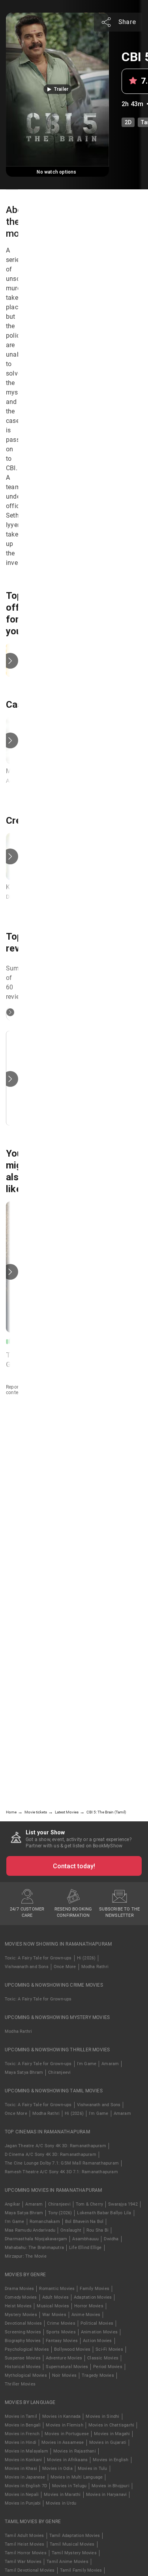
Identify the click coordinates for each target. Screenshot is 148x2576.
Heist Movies (18, 2306)
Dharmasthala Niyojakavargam (36, 2239)
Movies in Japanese (25, 2477)
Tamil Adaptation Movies (75, 2536)
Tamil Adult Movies (24, 2536)
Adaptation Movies (93, 2297)
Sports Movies (61, 2332)
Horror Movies (89, 2306)
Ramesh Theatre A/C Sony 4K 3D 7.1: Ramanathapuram (61, 2172)
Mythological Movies (26, 2375)
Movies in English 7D (26, 2486)
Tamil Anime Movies (67, 2562)
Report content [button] (14, 1390)
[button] (57, 89)
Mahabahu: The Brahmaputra (34, 2248)
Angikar (12, 2204)
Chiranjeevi (59, 2072)
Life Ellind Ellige (85, 2248)
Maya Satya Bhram (24, 2072)
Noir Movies (64, 2375)
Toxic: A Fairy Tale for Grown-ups (38, 1958)
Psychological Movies (27, 2349)
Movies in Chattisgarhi (111, 2425)
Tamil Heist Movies (25, 2544)
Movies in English (111, 2460)
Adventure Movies (64, 2358)
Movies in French (22, 2434)
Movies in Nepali (22, 2495)
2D (128, 122)
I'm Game (87, 2064)
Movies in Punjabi (23, 2503)
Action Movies (97, 2341)
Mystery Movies (21, 2315)
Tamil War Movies (23, 2562)
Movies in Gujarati (108, 2442)
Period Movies (108, 2367)
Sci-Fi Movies (109, 2349)
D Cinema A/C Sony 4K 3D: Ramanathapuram (51, 2154)
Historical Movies (23, 2367)
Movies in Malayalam (26, 2451)
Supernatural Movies (67, 2367)
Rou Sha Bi (97, 2230)
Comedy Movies (21, 2297)
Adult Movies (55, 2297)
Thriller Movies (20, 2384)
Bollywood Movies (72, 2349)
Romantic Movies (57, 2289)
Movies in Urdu (61, 2503)
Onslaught (71, 2230)
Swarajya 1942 (123, 2204)
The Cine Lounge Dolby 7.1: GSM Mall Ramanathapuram (62, 2163)
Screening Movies (23, 2332)
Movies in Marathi (62, 2495)
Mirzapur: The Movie (26, 2256)
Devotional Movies (23, 2323)
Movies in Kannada (61, 2416)
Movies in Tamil (21, 2416)
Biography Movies (23, 2341)
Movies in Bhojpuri (111, 2486)
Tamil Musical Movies (72, 2544)
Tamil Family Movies (81, 2570)
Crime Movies (61, 2323)
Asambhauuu (85, 2239)
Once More (65, 1967)
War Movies (54, 2315)
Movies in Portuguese (67, 2434)
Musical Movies (53, 2306)
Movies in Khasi (21, 2469)
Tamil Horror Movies (26, 2553)
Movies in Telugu (69, 2486)
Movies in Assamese (63, 2442)
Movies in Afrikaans (67, 2460)
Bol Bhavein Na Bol (84, 2222)
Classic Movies (103, 2358)
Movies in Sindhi (102, 2416)
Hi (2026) (86, 1958)
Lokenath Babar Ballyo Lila (104, 2213)
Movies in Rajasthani (75, 2451)
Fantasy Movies (62, 2341)
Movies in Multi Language (77, 2477)
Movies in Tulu (93, 2469)
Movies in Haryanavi (107, 2495)
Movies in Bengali (23, 2425)
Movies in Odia (57, 2469)
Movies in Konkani (23, 2460)
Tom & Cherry (89, 2204)
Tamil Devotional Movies (30, 2570)
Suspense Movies (23, 2358)
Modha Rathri (95, 1967)
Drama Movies (19, 2289)
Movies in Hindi (21, 2442)
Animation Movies (99, 2332)
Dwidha (111, 2239)
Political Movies (97, 2323)
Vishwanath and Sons (27, 1967)
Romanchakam (45, 2222)
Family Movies (95, 2289)
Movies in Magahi (112, 2434)
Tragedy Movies (98, 2375)
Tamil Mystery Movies (74, 2553)
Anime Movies (86, 2315)
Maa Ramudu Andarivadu (30, 2230)
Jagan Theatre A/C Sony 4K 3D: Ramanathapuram (55, 2146)
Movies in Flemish (64, 2425)
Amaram (110, 2064)
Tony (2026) (60, 2213)
